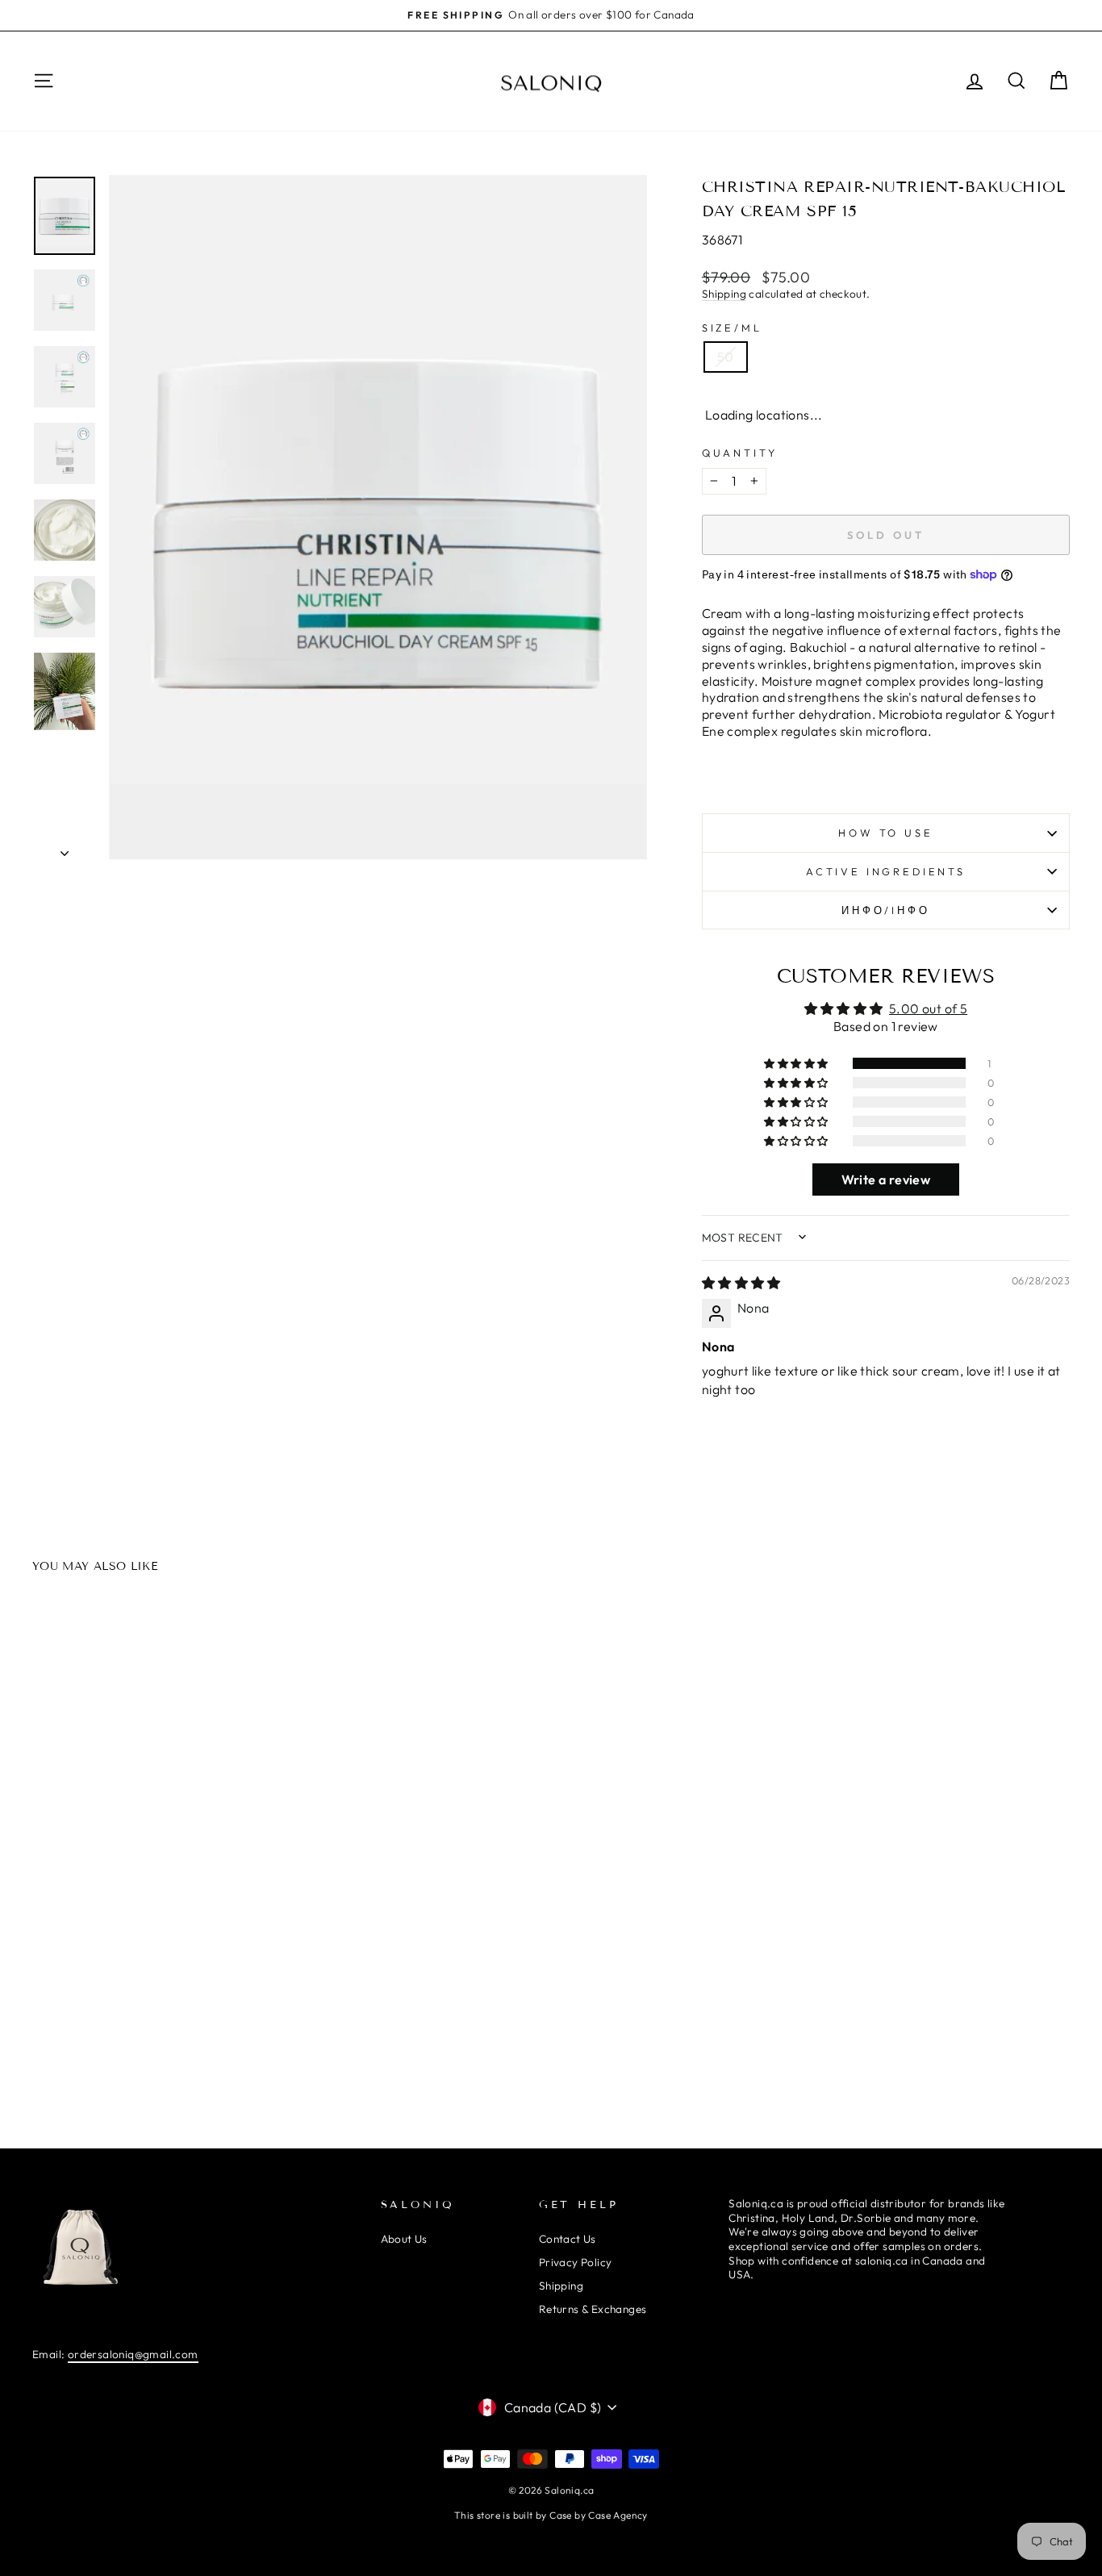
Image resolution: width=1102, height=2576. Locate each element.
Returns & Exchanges (593, 2309)
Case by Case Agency (599, 2515)
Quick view (155, 1911)
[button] (797, 1063)
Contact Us (568, 2239)
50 (726, 357)
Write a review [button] (886, 1179)
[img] (741, 1283)
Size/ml (732, 328)
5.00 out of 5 (928, 1008)
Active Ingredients (886, 871)
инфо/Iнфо (886, 910)
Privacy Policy (576, 2262)
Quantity (740, 453)
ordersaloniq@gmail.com (133, 2354)
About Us (404, 2239)
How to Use (885, 833)
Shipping (724, 294)
